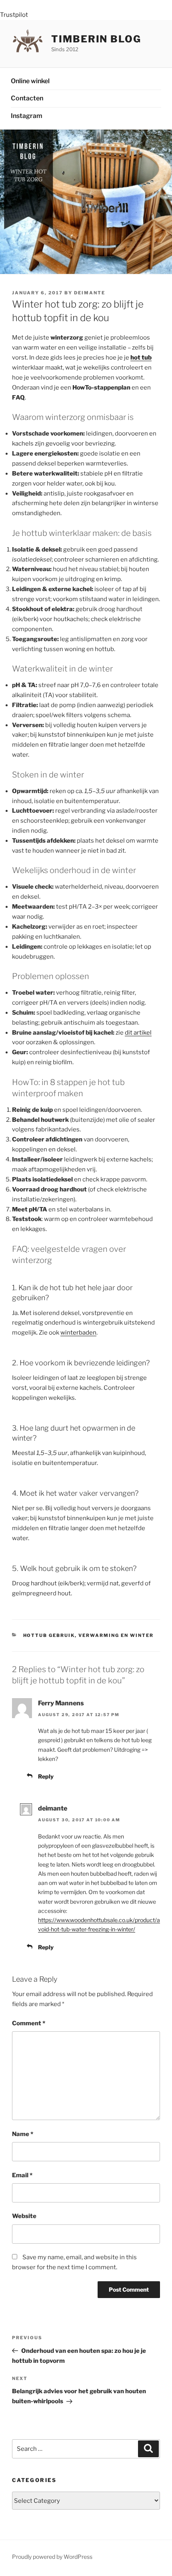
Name (23, 2134)
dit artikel (138, 1033)
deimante (90, 293)
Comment (29, 2023)
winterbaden (78, 1333)
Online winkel (30, 81)
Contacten (27, 98)
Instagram (27, 116)
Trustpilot (14, 15)
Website (24, 2216)
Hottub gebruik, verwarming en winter (89, 1635)
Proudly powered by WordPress (52, 2557)
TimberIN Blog (96, 39)
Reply (46, 1776)
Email (22, 2175)
